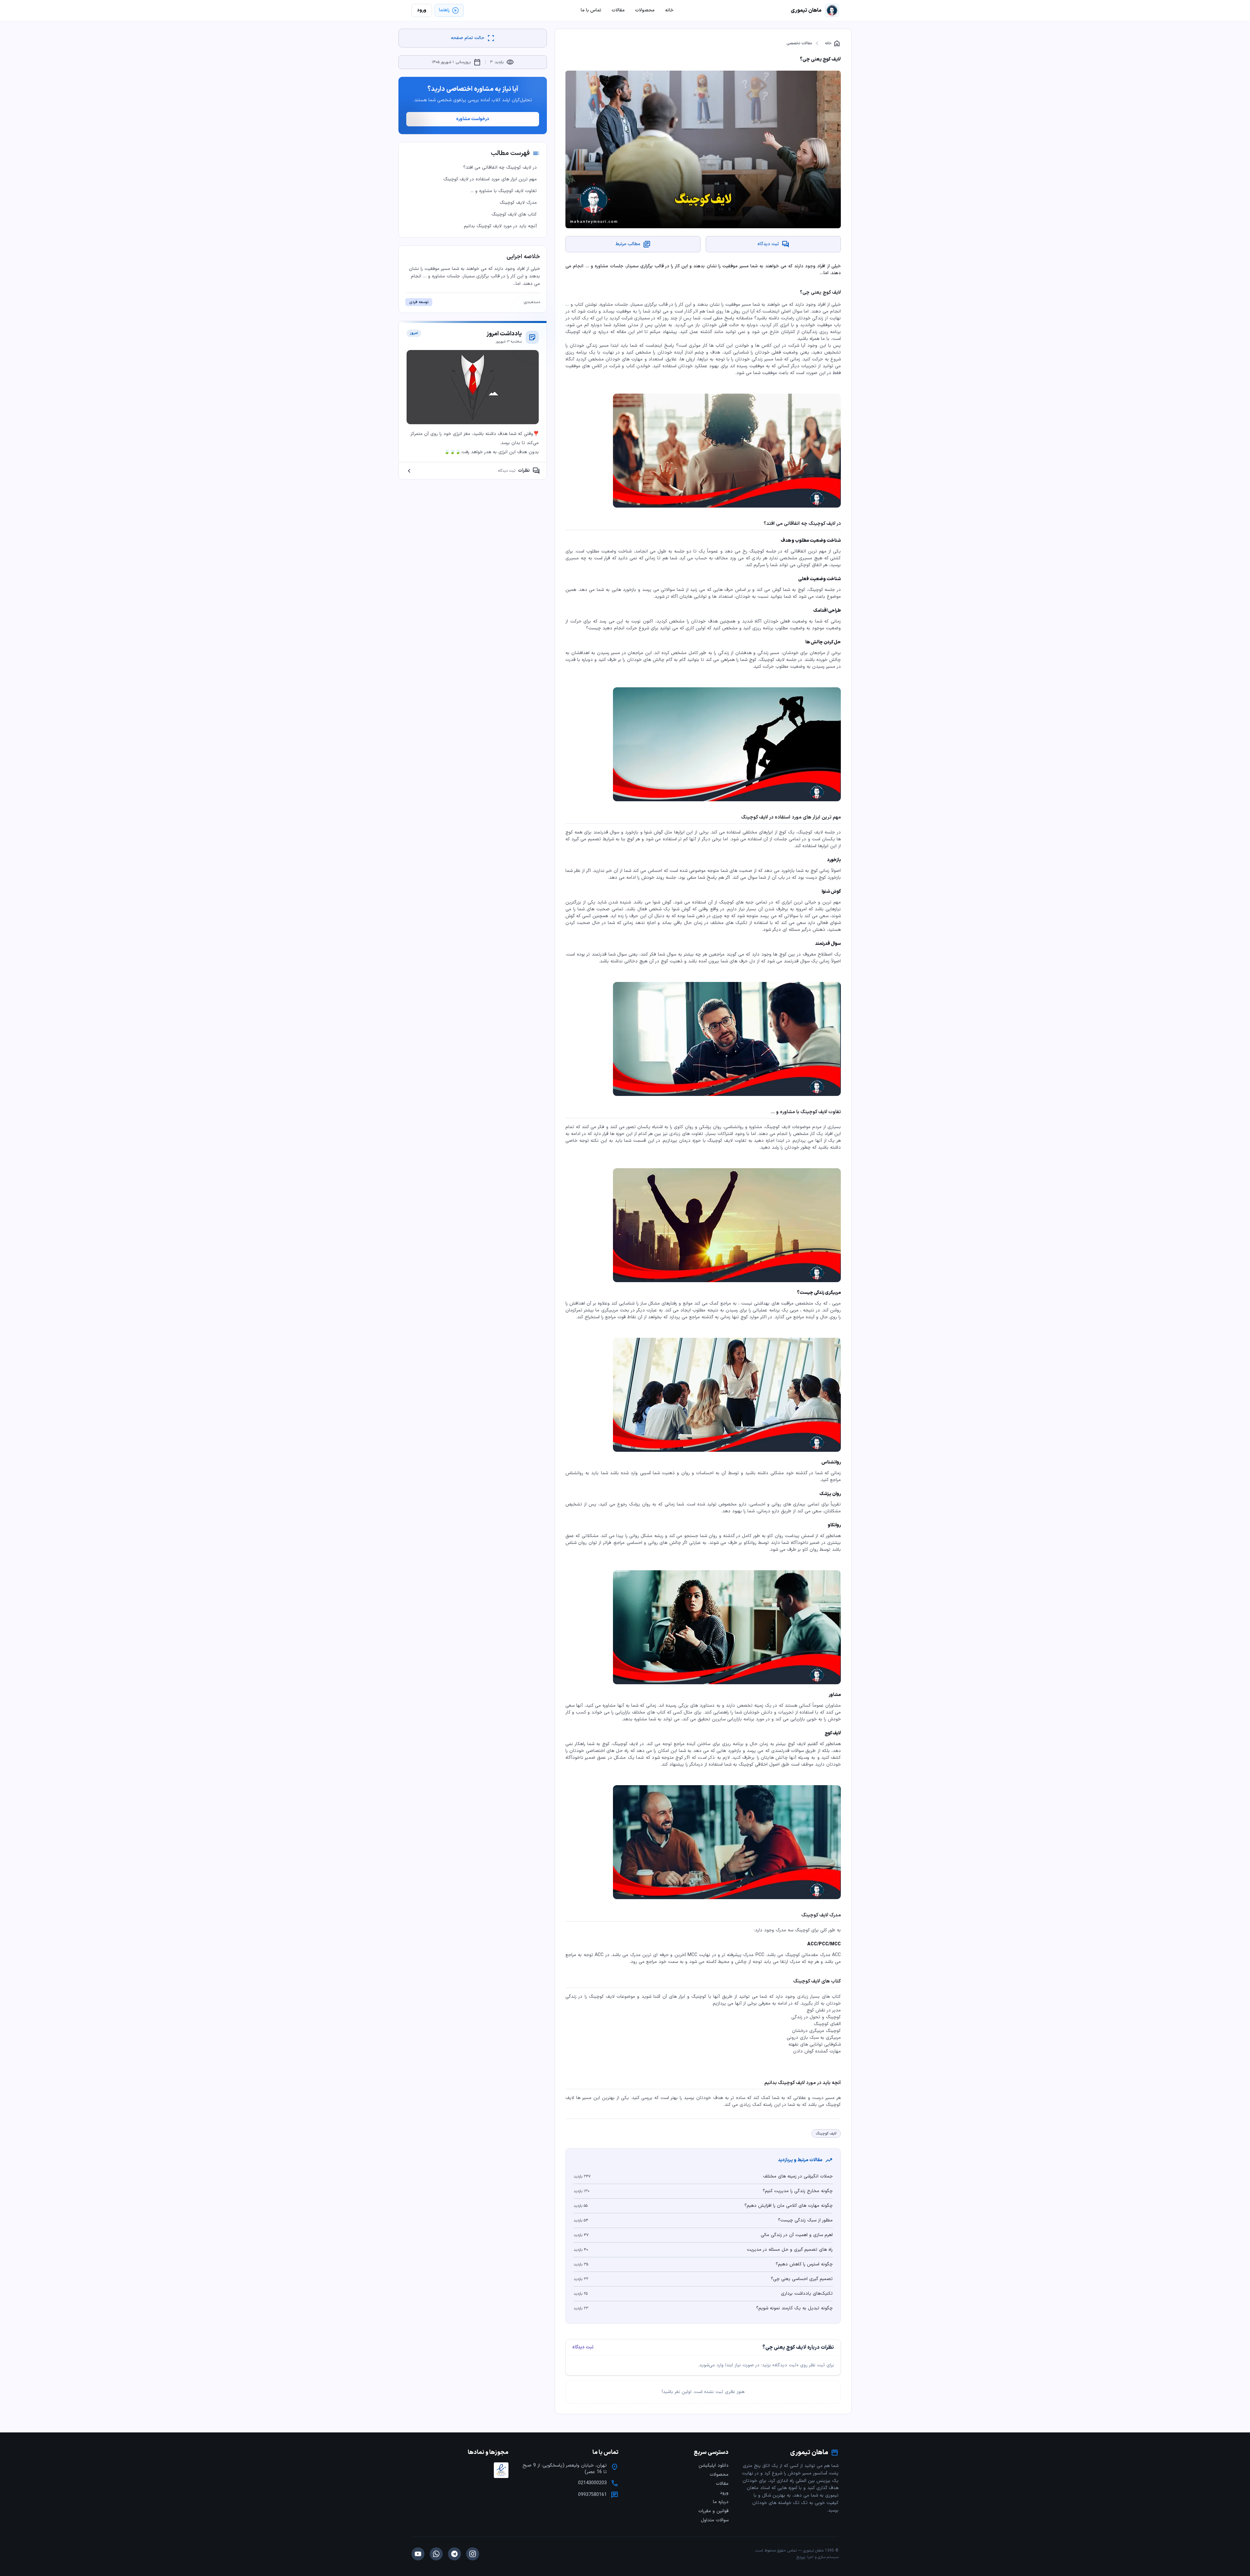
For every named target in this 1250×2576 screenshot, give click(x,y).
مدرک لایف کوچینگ (518, 203)
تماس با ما (591, 10)
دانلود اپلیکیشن (714, 2465)
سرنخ (801, 2557)
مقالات (722, 2484)
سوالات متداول (715, 2520)
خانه (833, 43)
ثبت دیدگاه (583, 2347)
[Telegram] (454, 2554)
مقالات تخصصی (799, 43)
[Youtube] (418, 2554)
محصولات (719, 2475)
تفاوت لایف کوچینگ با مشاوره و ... (504, 191)
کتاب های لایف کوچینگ (514, 214)
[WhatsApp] (436, 2554)
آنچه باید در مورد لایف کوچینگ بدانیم (500, 226)
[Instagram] (473, 2554)
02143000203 (592, 2483)
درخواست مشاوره (473, 119)
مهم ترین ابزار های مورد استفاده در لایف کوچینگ (490, 179)
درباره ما (721, 2502)
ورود (724, 2493)
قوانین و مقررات (713, 2511)
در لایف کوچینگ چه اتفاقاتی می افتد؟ (500, 168)
